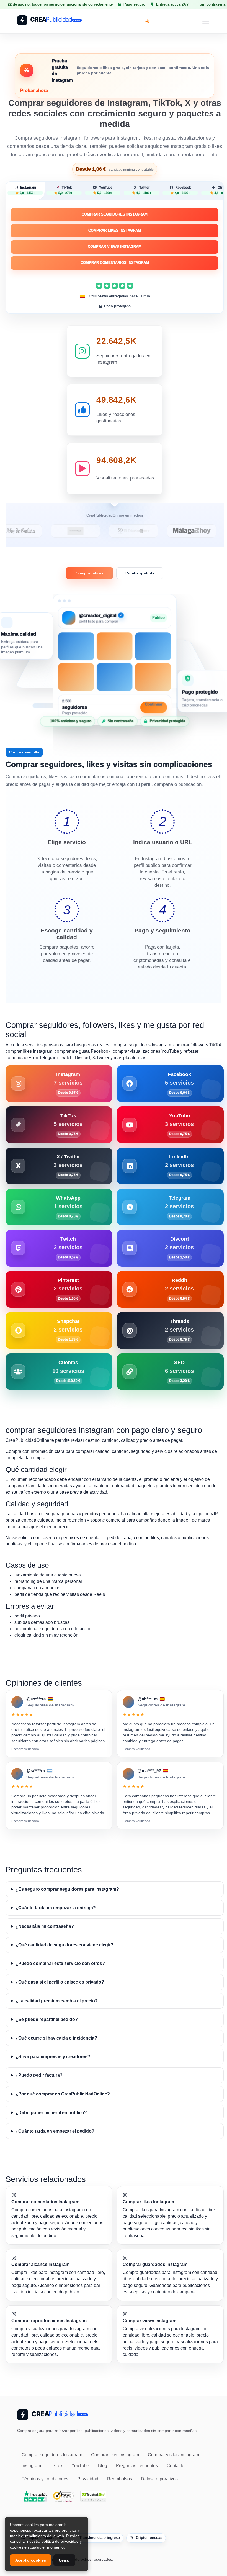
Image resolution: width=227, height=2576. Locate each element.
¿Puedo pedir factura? (39, 2075)
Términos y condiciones (45, 2479)
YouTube (80, 2466)
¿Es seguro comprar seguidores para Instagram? (67, 1889)
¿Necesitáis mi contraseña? (45, 1926)
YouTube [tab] (105, 190)
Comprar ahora (90, 573)
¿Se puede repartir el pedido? (47, 2019)
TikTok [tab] (66, 190)
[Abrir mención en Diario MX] (90, 531)
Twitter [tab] (144, 190)
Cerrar (64, 2560)
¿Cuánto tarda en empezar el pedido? (55, 2131)
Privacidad (88, 2479)
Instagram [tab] (28, 190)
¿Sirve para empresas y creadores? (53, 2057)
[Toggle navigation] (206, 21)
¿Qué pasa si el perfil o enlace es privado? (60, 1982)
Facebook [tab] (183, 190)
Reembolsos (120, 2479)
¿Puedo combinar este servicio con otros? (60, 1963)
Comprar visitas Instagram (173, 2455)
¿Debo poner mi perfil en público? (51, 2113)
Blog (103, 2466)
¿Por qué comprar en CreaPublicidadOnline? (63, 2094)
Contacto (176, 2466)
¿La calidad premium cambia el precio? (57, 2001)
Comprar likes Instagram (115, 230)
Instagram (31, 2466)
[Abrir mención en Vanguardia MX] (32, 531)
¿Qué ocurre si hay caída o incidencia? (56, 2038)
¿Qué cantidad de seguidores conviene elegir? (65, 1945)
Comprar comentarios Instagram (115, 263)
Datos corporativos (159, 2479)
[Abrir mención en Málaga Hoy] (148, 531)
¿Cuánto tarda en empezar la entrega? (56, 1908)
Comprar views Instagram (115, 246)
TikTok (56, 2466)
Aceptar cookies (31, 2560)
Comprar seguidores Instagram (115, 214)
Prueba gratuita (140, 573)
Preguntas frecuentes (137, 2466)
